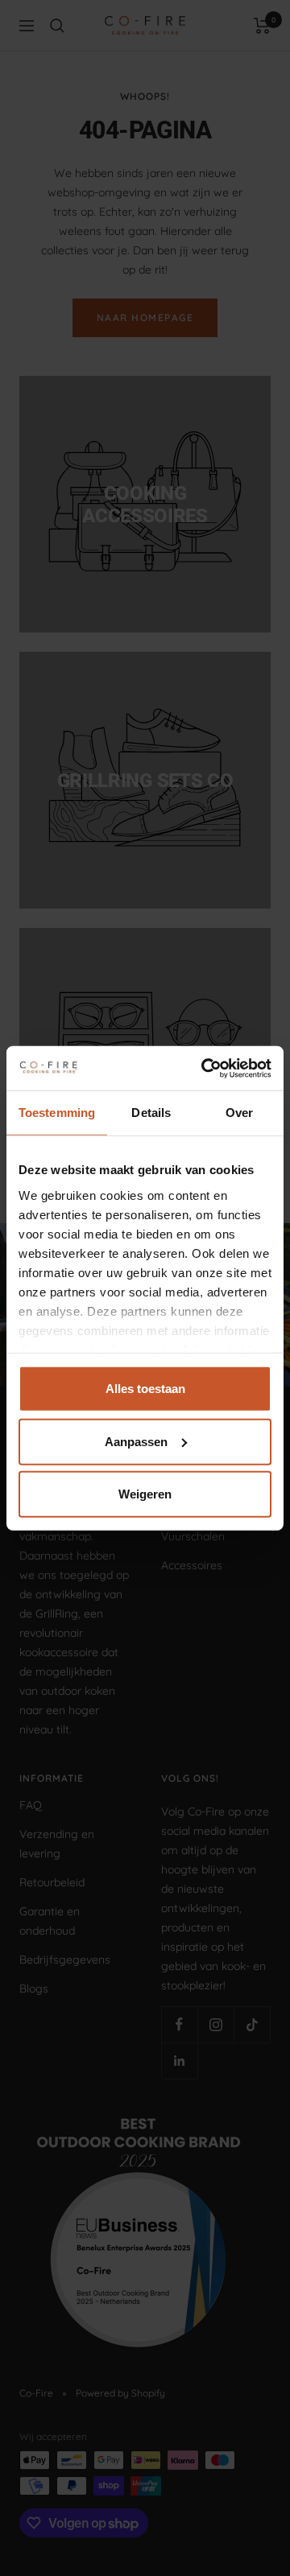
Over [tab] (239, 1113)
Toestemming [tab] (57, 1113)
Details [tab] (151, 1113)
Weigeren (145, 1494)
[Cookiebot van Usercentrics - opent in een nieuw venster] (205, 1068)
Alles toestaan (145, 1389)
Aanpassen (136, 1441)
